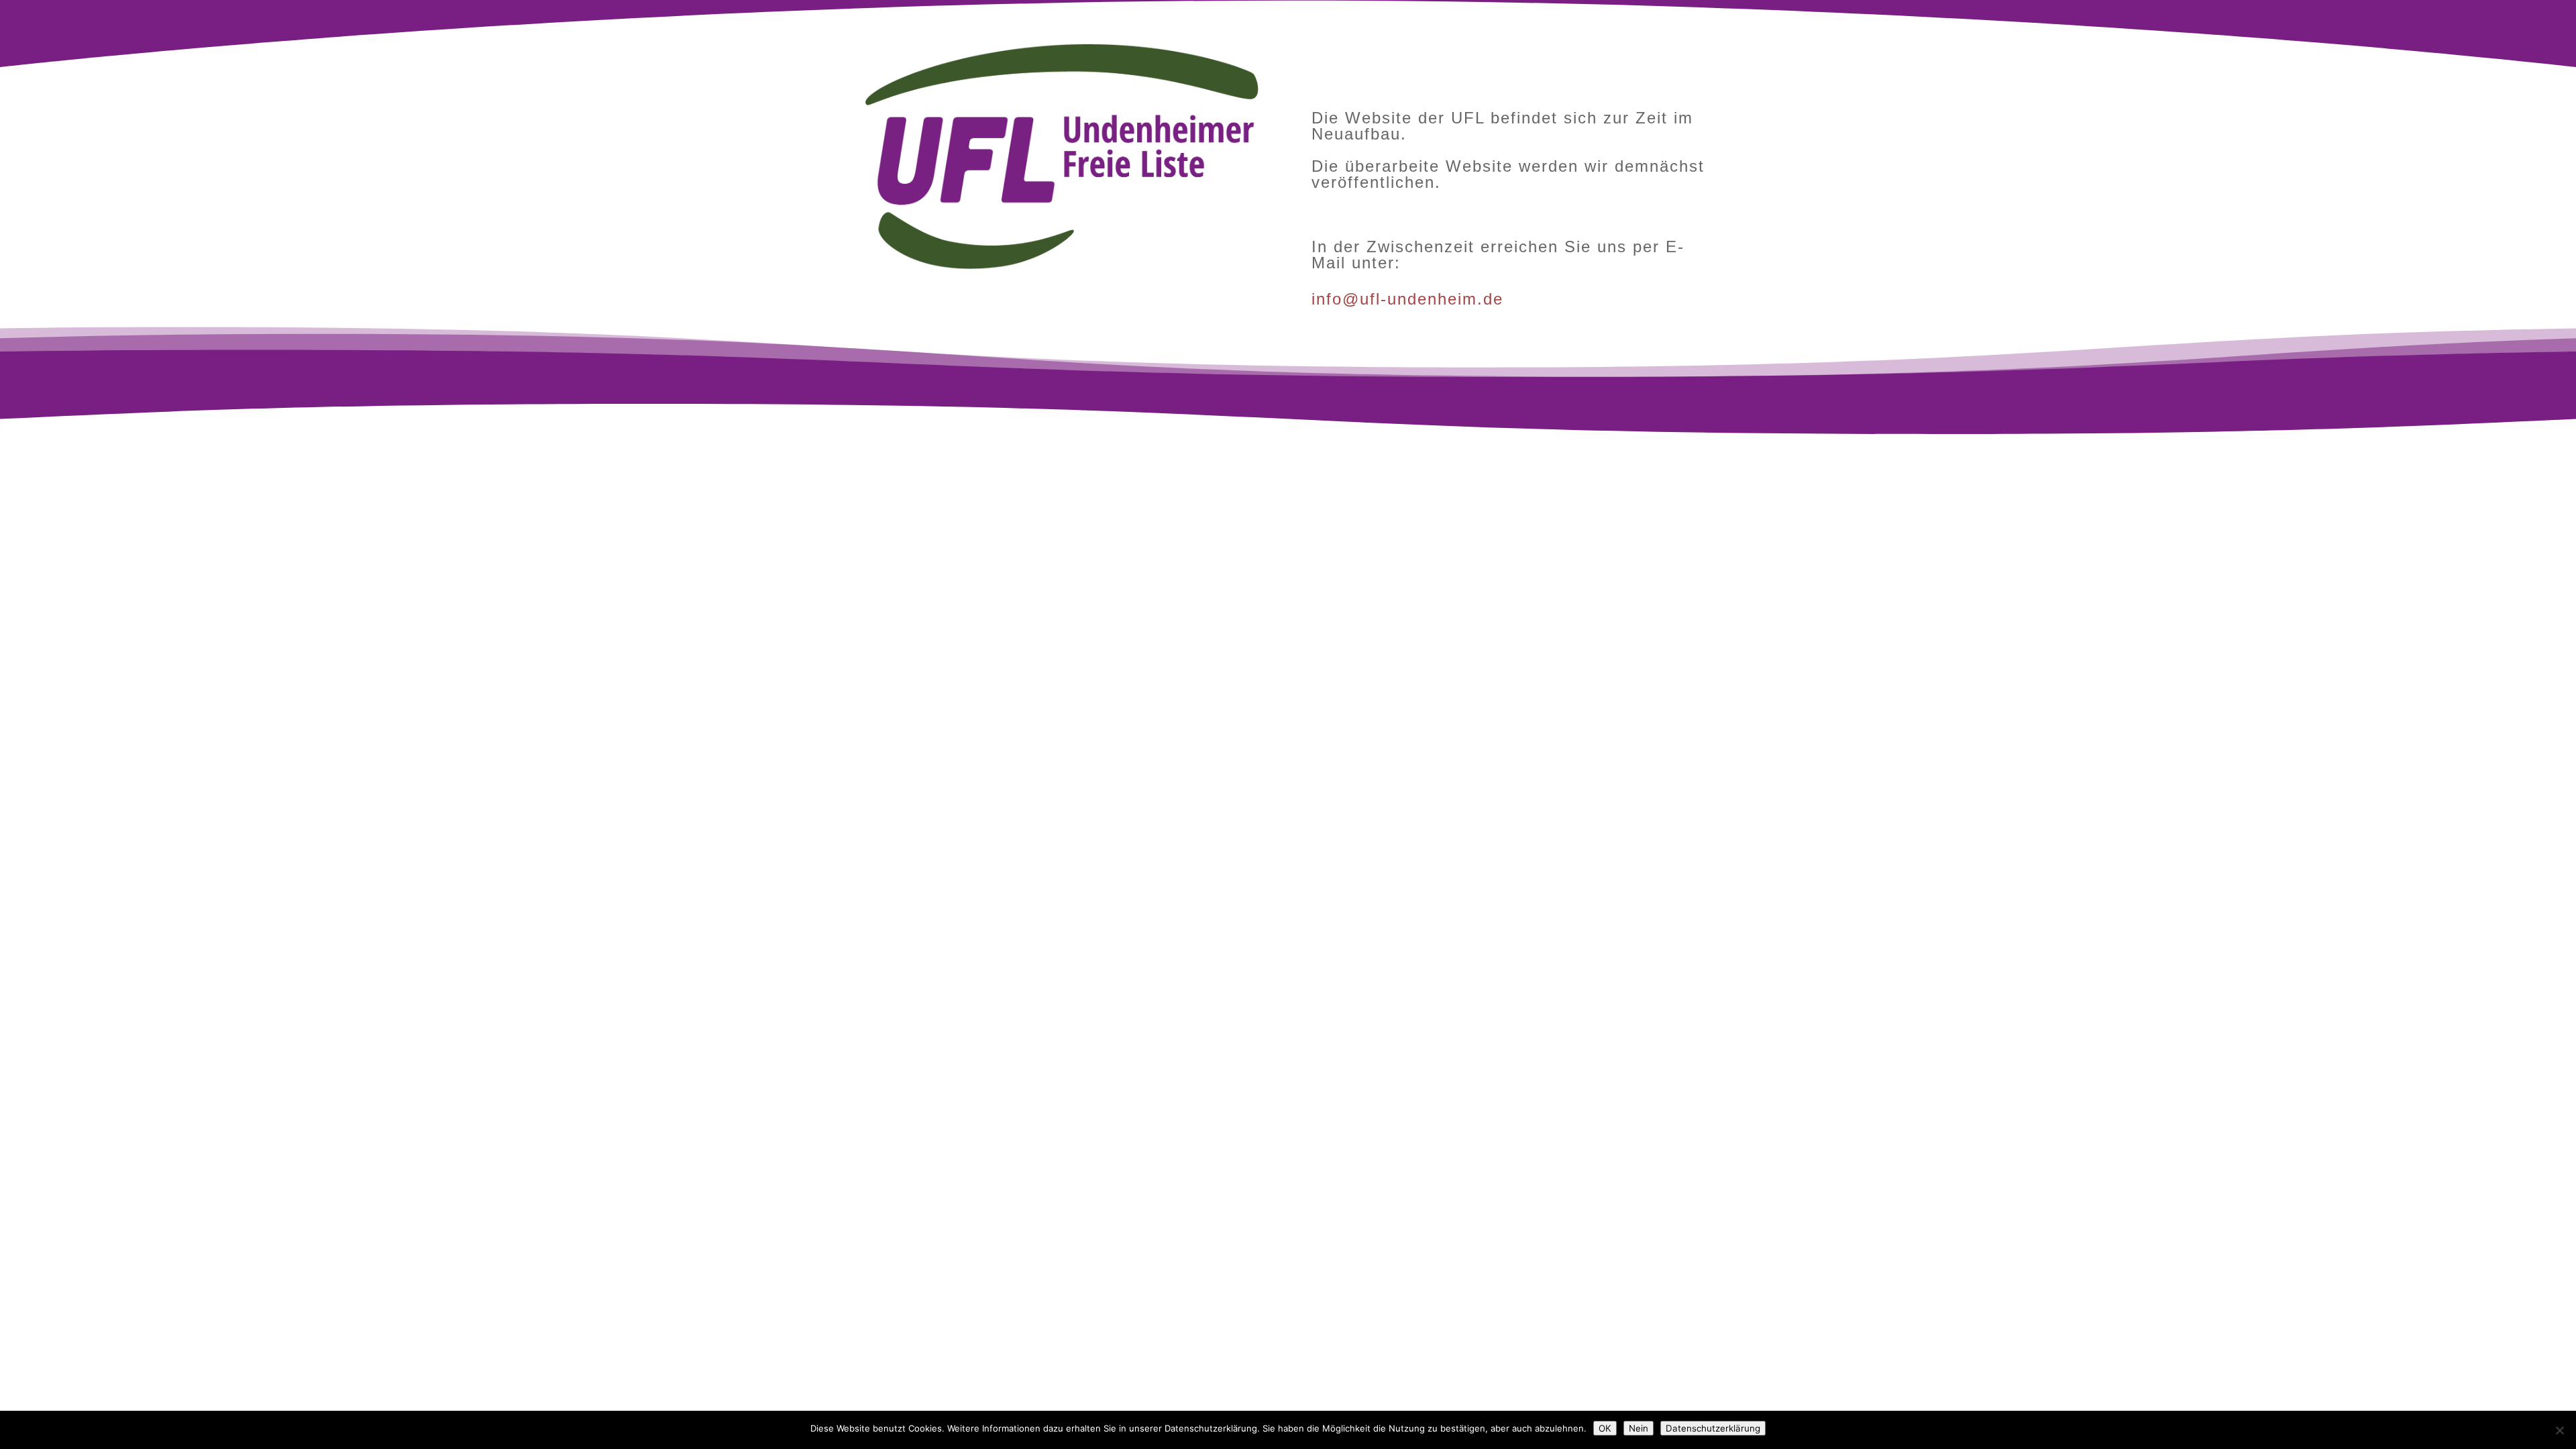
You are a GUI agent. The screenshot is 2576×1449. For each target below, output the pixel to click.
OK (1605, 1428)
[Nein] (2559, 1430)
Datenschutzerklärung (1713, 1428)
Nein (1639, 1428)
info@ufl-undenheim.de (1407, 299)
